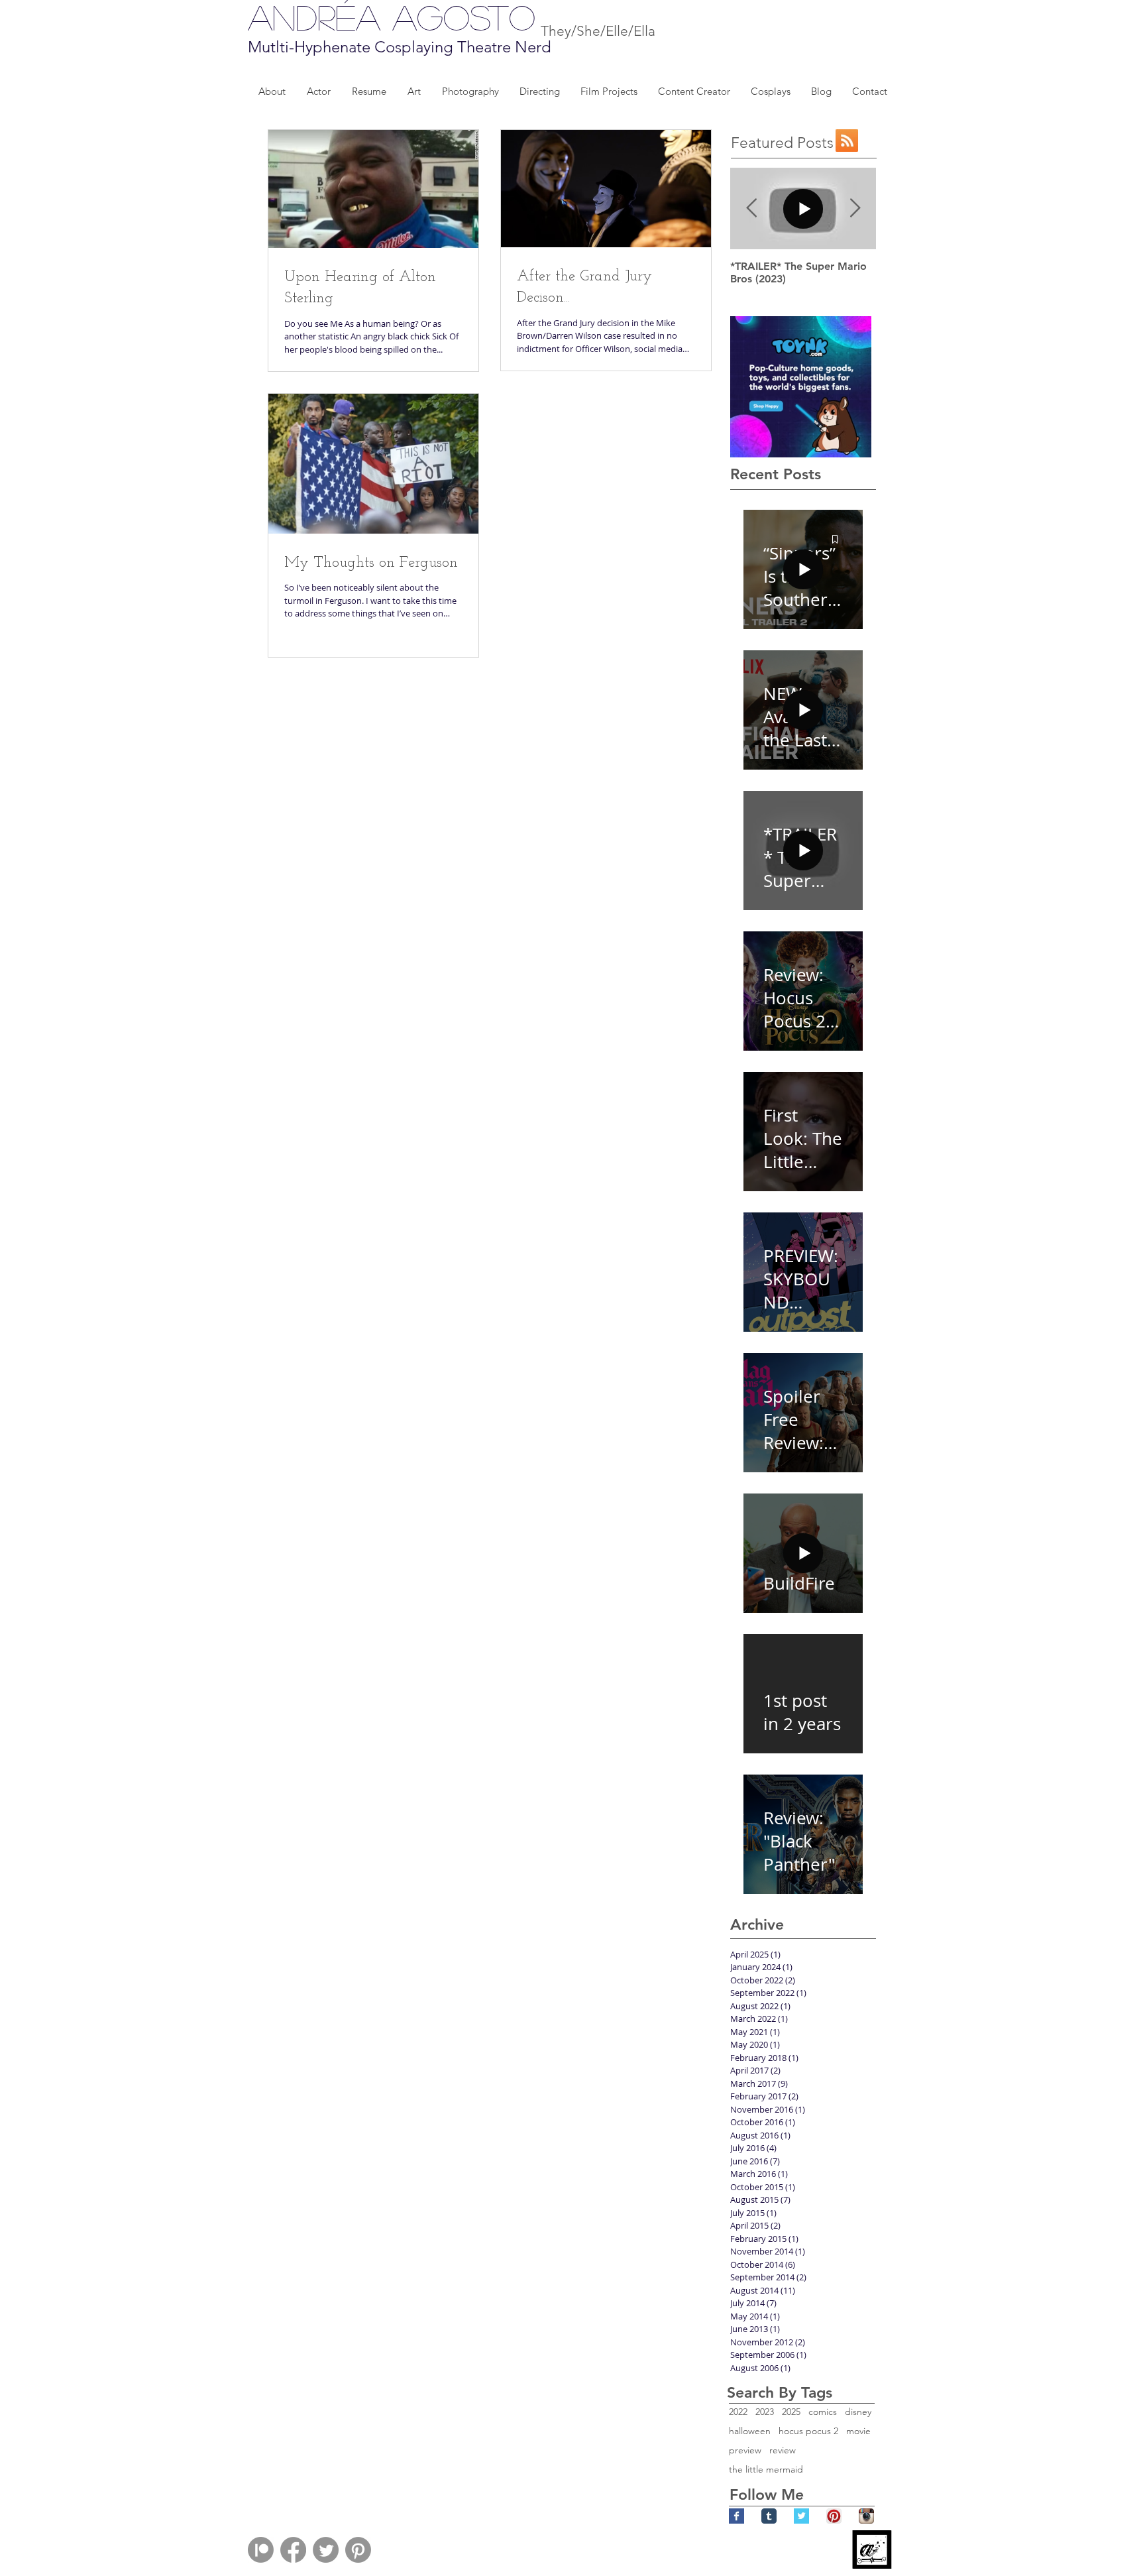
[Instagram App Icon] (866, 2516)
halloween (750, 2431)
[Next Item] (855, 208)
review (783, 2450)
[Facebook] (293, 2550)
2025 (791, 2412)
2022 (738, 2412)
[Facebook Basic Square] (736, 2516)
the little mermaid (766, 2470)
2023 (765, 2412)
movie (858, 2431)
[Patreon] (261, 2550)
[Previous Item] (751, 208)
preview (745, 2450)
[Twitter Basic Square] (801, 2516)
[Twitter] (326, 2550)
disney (858, 2412)
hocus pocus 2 (808, 2431)
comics (823, 2412)
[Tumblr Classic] (769, 2516)
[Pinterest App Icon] (834, 2516)
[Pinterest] (358, 2550)
